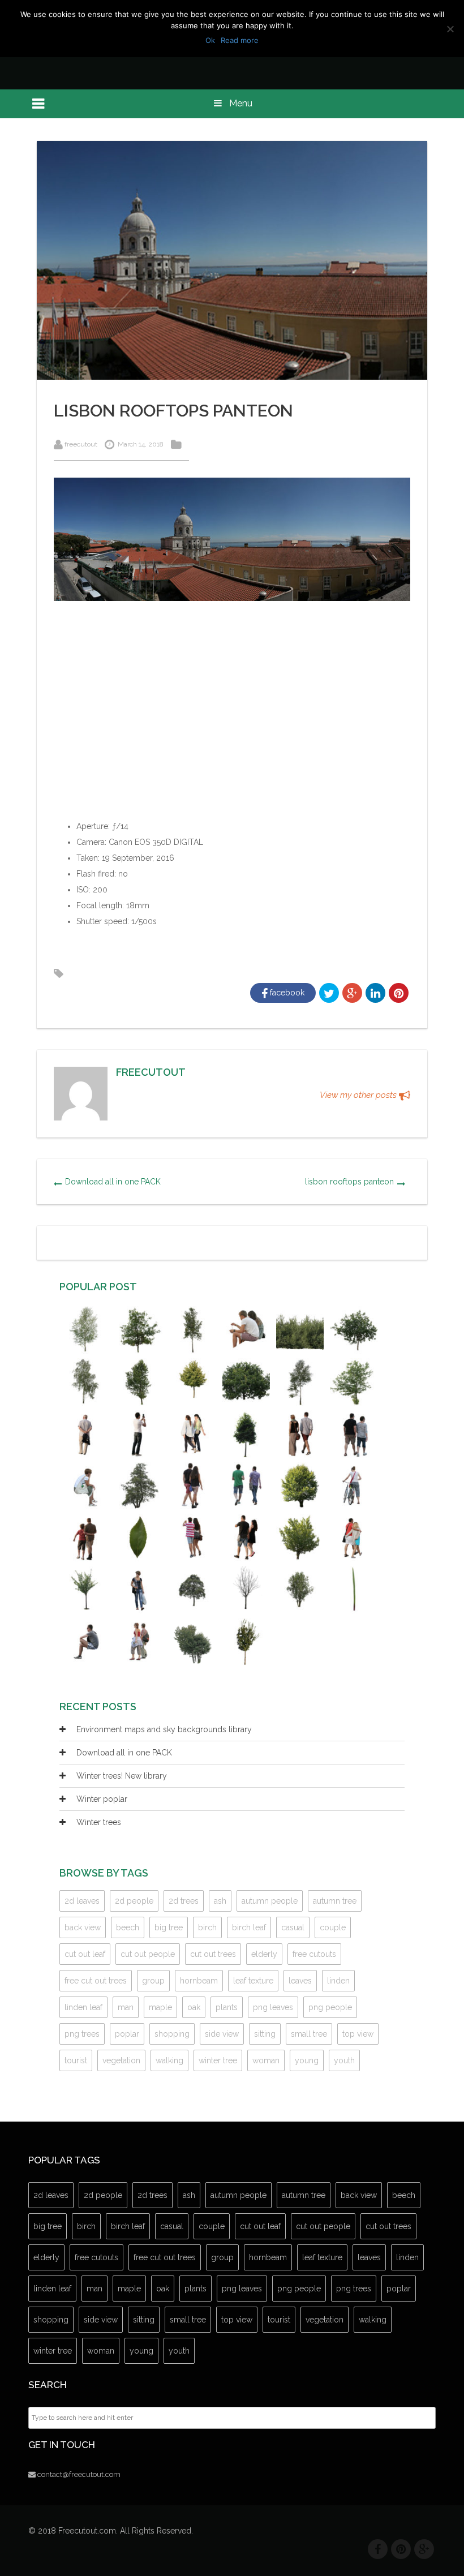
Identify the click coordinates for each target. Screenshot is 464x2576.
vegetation (121, 2060)
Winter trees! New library (122, 1776)
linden (338, 1981)
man (126, 2007)
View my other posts (359, 1095)
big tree (169, 1927)
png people (330, 2007)
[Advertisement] (232, 718)
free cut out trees (96, 1981)
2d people (134, 1901)
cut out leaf (85, 1954)
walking (169, 2060)
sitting (265, 2034)
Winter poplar (102, 1799)
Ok (210, 40)
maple (160, 2007)
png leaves (273, 2007)
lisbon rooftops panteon (349, 1182)
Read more (240, 40)
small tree (309, 2034)
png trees (82, 2034)
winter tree (218, 2060)
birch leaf (249, 1927)
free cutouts (314, 1954)
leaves (300, 1981)
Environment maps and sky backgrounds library (164, 1729)
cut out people (148, 1954)
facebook (286, 993)
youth (344, 2060)
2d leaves (82, 1901)
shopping (172, 2034)
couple (333, 1927)
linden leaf (83, 2007)
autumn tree (335, 1901)
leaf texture (253, 1981)
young (307, 2060)
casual (293, 1927)
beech (128, 1927)
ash (220, 1901)
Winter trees (99, 1822)
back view (83, 1927)
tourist (76, 2060)
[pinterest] (401, 2549)
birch (207, 1927)
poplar (127, 2034)
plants (227, 2007)
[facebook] (378, 2549)
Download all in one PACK (113, 1182)
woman (266, 2060)
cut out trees (213, 1954)
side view (222, 2034)
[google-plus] (424, 2549)
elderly (264, 1954)
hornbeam (199, 1981)
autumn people (270, 1901)
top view (358, 2034)
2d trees (184, 1901)
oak (194, 2007)
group (153, 1981)
